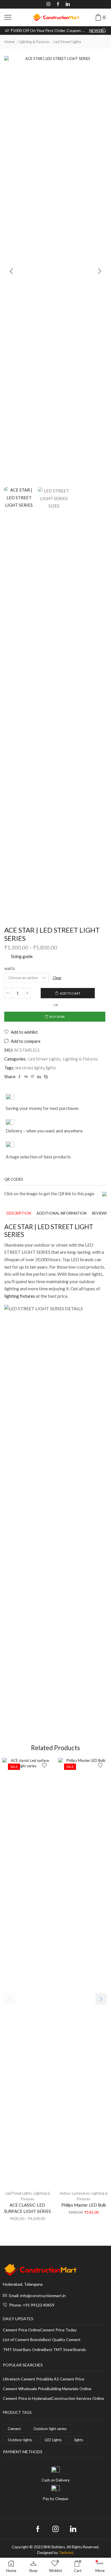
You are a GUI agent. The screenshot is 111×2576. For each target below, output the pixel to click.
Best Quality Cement (62, 2340)
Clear (57, 978)
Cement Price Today (58, 2330)
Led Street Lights (67, 42)
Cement (14, 2429)
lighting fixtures (20, 1296)
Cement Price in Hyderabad (27, 2399)
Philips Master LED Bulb (84, 2205)
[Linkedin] (68, 4)
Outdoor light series (50, 2429)
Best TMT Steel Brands (65, 2350)
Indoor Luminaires (75, 2193)
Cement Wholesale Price (25, 2389)
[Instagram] (48, 4)
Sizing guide (22, 956)
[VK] (26, 1077)
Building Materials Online (69, 2389)
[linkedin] (39, 1077)
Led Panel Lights (19, 2193)
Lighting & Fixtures (34, 42)
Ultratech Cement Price (24, 2379)
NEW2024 (97, 30)
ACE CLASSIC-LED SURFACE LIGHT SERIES (27, 2208)
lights (51, 1068)
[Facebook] (58, 4)
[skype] (45, 1077)
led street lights (30, 1068)
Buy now (57, 1017)
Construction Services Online (78, 2399)
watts (10, 968)
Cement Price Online (21, 2330)
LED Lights (53, 2440)
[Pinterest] (33, 1077)
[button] (11, 271)
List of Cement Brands (23, 2340)
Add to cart (70, 993)
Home (10, 42)
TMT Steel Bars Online (23, 2350)
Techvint (66, 2553)
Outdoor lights (20, 2440)
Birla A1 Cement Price (65, 2379)
